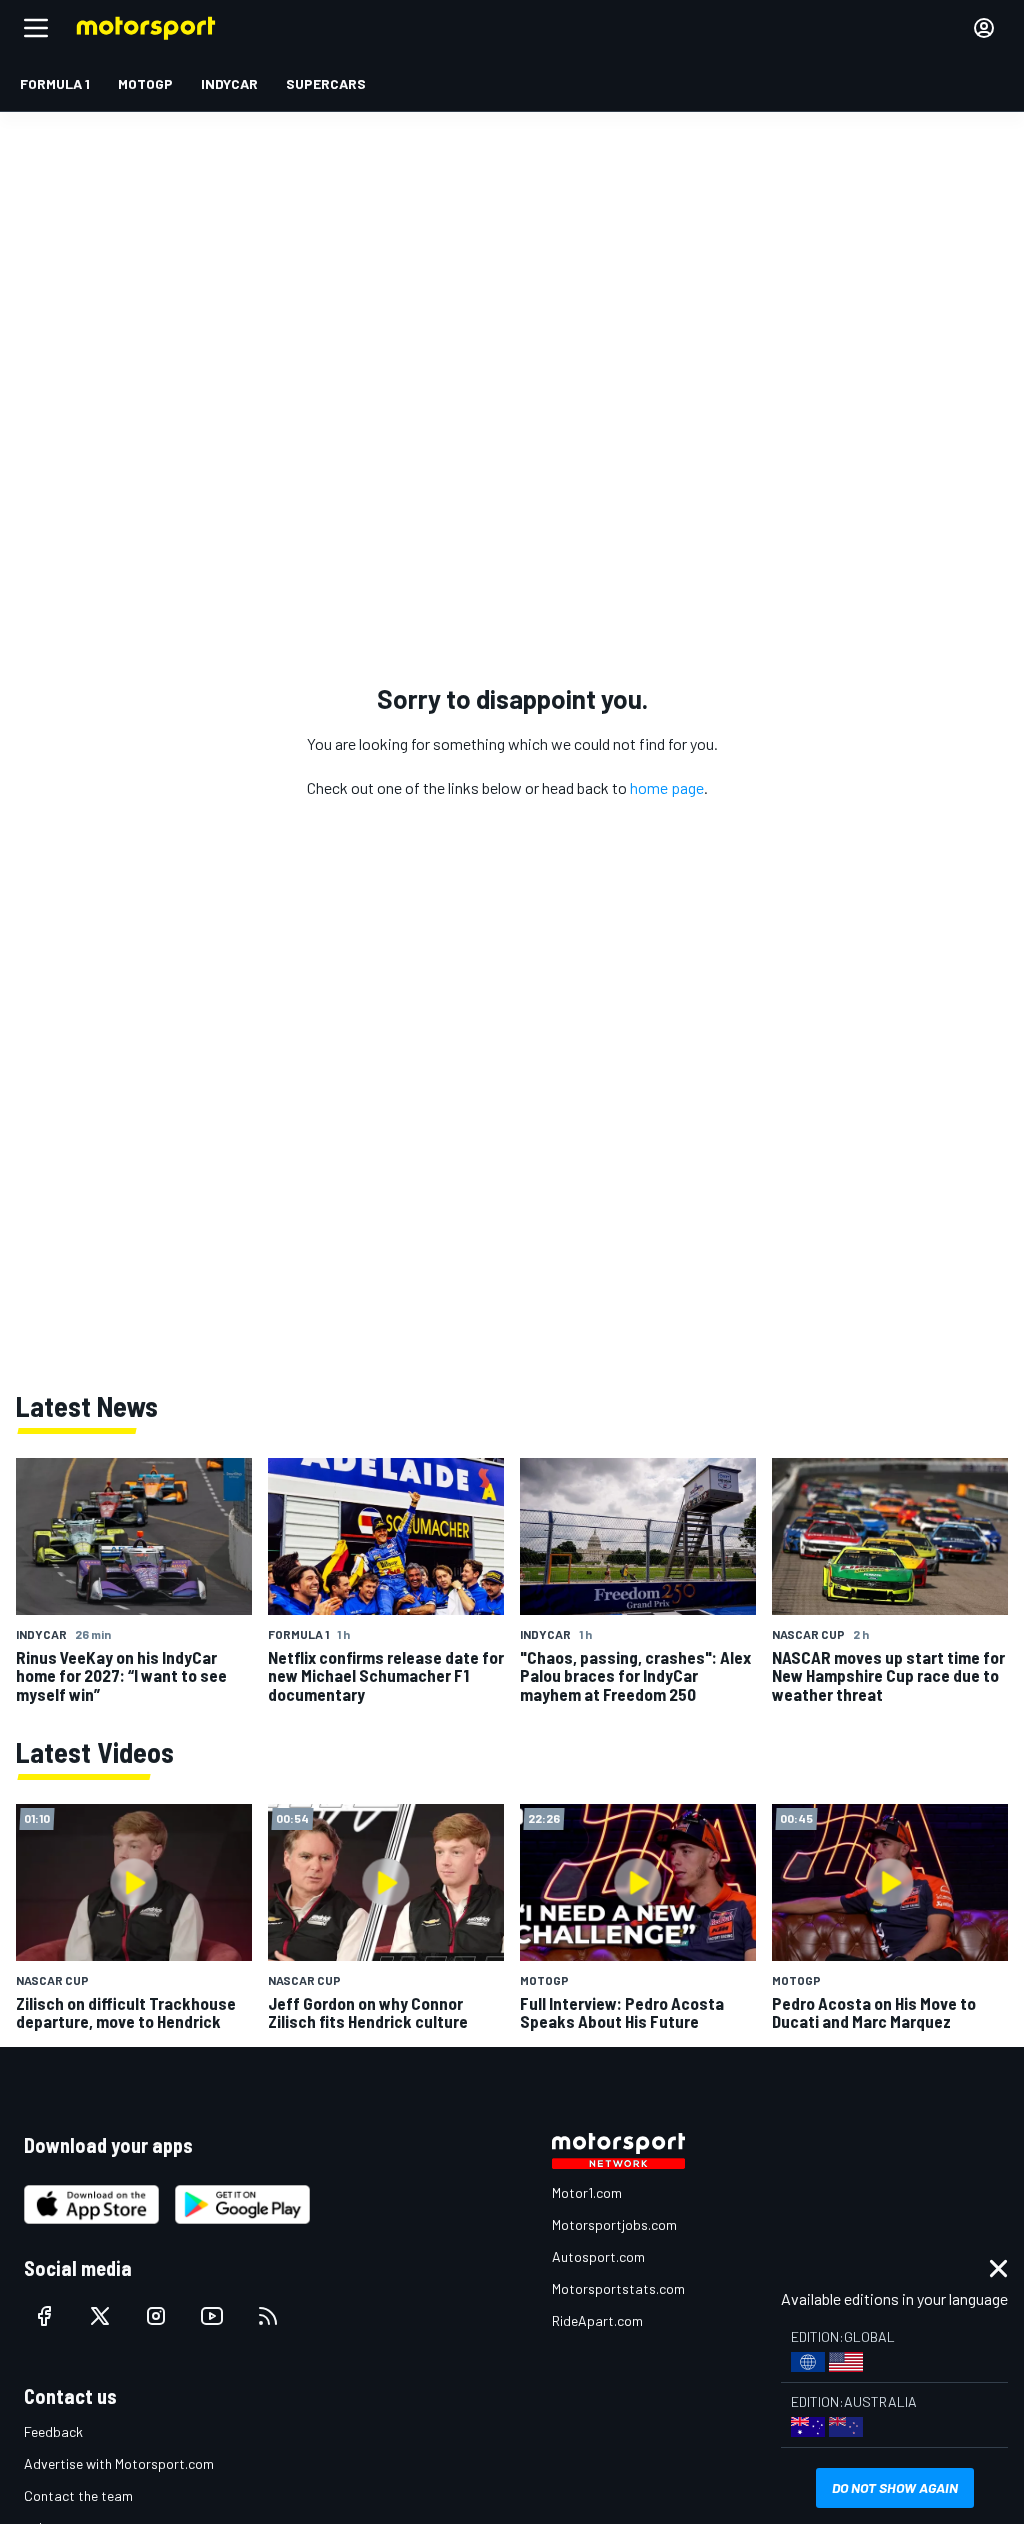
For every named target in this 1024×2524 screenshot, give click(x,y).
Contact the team (78, 2495)
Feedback (53, 2431)
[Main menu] (36, 28)
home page (667, 787)
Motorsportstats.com (618, 2288)
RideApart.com (597, 2320)
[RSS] (268, 2316)
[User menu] (984, 28)
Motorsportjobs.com (614, 2224)
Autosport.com (598, 2256)
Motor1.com (587, 2192)
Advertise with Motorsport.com (119, 2463)
